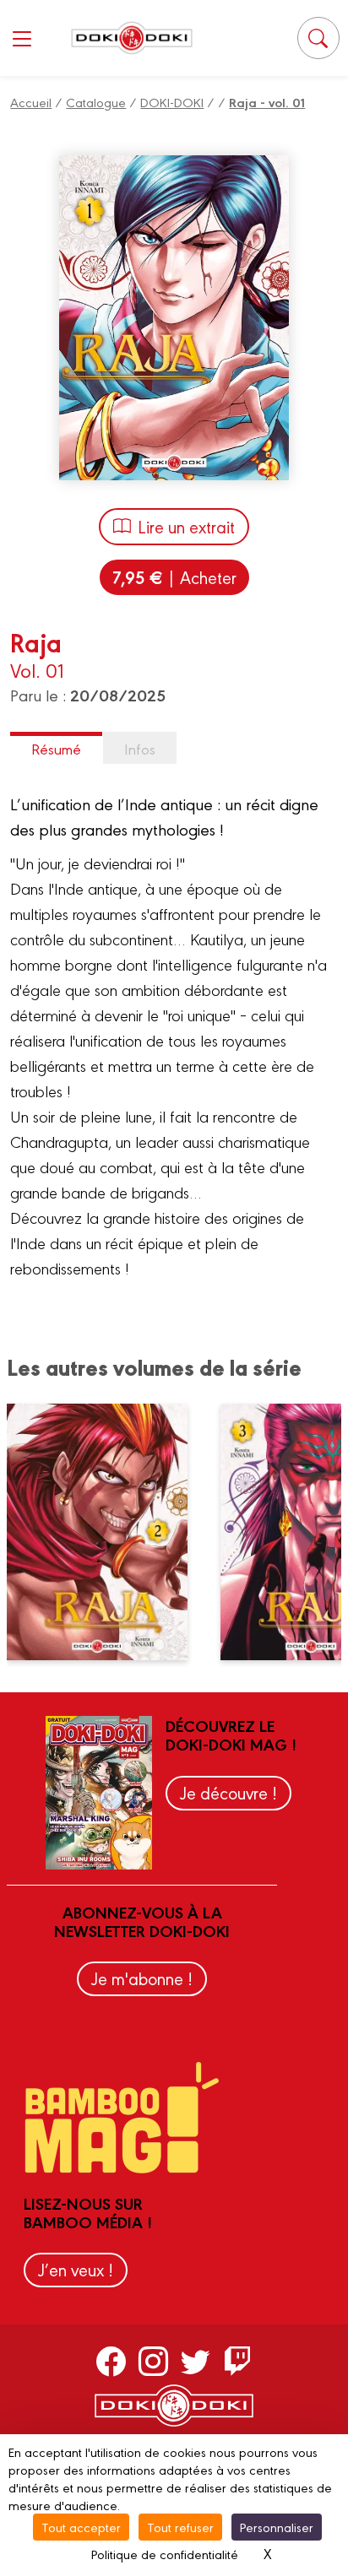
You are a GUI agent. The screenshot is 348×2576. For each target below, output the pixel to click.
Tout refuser (180, 2527)
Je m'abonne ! (142, 1978)
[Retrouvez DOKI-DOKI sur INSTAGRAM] (153, 2361)
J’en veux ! (76, 2269)
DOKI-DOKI (172, 102)
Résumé (56, 748)
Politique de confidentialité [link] (165, 2554)
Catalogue (96, 102)
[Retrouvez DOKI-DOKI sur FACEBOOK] (111, 2361)
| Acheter (174, 577)
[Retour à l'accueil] (132, 38)
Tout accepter (81, 2527)
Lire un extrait (186, 526)
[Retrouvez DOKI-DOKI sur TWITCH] (238, 2361)
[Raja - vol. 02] (107, 1532)
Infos (140, 748)
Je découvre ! (228, 1792)
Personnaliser (277, 2527)
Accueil (31, 102)
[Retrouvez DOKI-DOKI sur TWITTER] (196, 2361)
